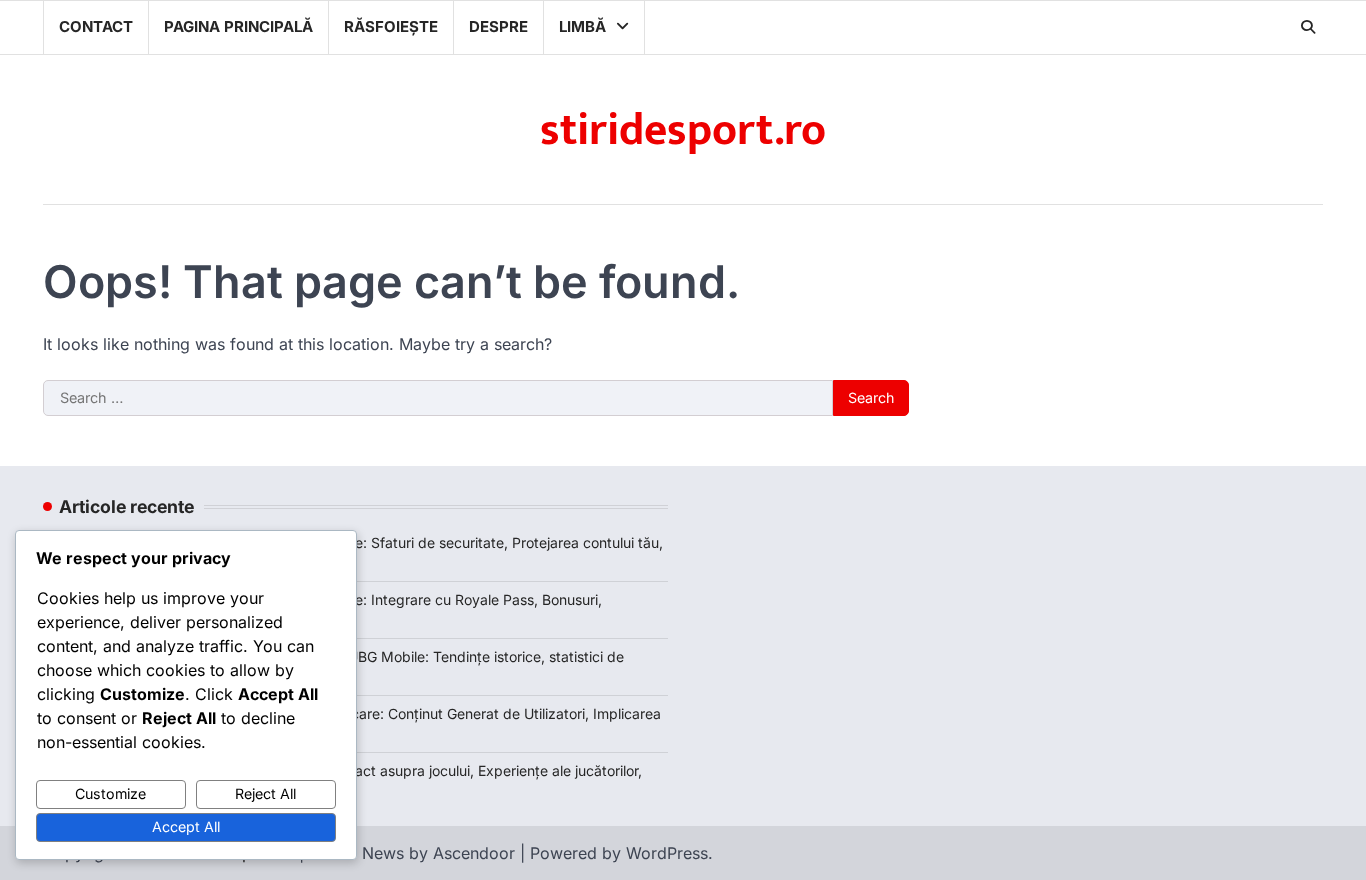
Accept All (186, 826)
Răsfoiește (391, 26)
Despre (498, 26)
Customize (110, 793)
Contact (96, 26)
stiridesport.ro (683, 130)
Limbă (582, 26)
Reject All (265, 793)
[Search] (1308, 27)
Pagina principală (238, 26)
